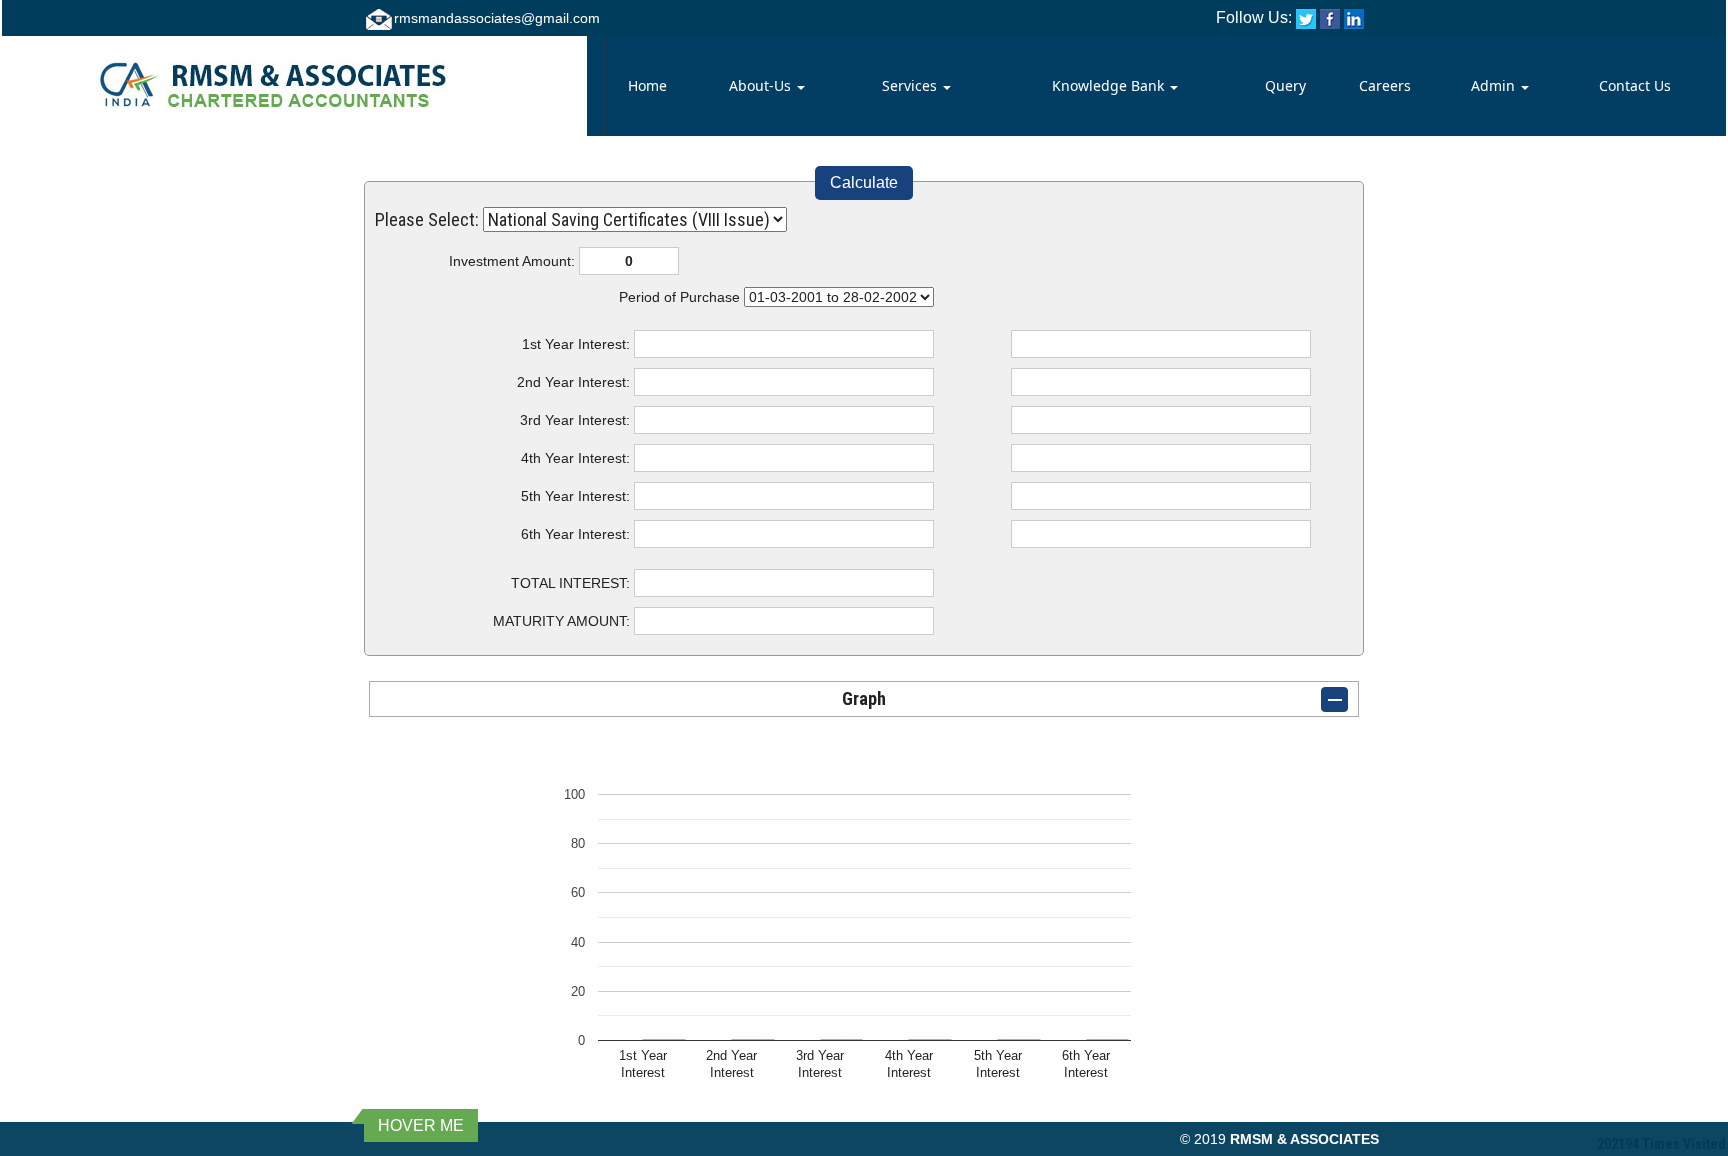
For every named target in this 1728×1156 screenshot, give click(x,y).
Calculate (864, 182)
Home (647, 85)
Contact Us (1635, 85)
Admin (1495, 85)
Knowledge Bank (1110, 85)
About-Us (762, 85)
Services (911, 85)
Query (1285, 85)
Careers (1385, 85)
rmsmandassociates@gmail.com (497, 18)
